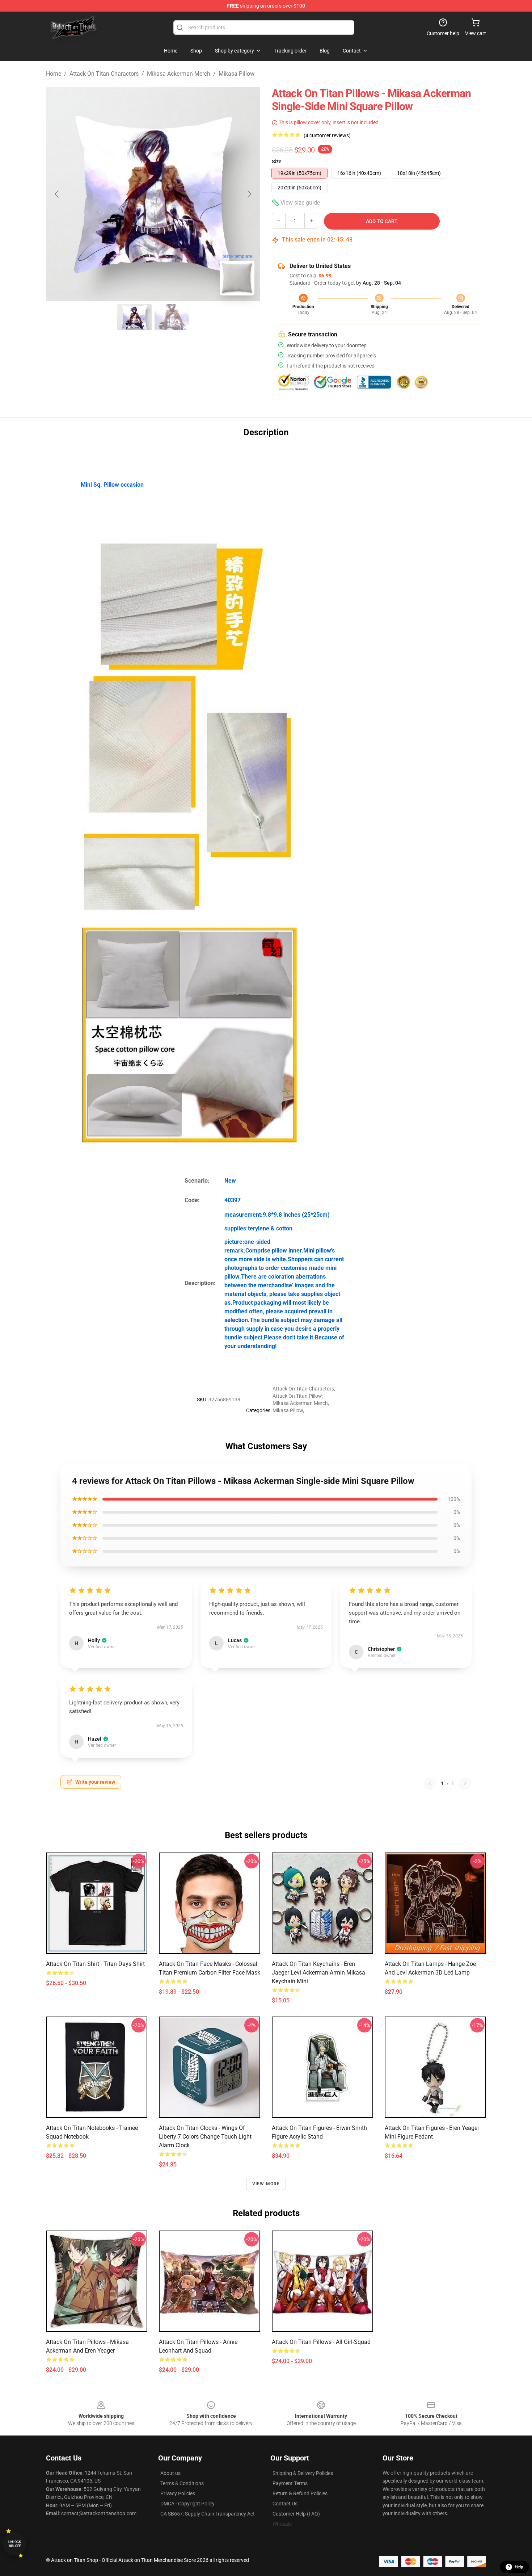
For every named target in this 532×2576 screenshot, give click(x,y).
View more (266, 2184)
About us (170, 2473)
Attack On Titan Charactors (104, 74)
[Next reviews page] (465, 1783)
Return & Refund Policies (300, 2493)
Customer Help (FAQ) (296, 2514)
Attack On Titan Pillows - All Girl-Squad (321, 2342)
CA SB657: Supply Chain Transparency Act (208, 2514)
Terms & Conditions (182, 2483)
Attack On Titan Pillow (297, 1396)
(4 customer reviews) (327, 135)
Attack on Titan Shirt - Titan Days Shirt (95, 1964)
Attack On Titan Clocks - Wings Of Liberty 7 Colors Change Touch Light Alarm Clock (205, 2137)
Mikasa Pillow (237, 74)
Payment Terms (290, 2483)
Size (277, 161)
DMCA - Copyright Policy (187, 2504)
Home (54, 74)
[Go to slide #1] (134, 317)
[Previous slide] (57, 194)
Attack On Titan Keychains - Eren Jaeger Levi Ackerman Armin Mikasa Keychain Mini (318, 1973)
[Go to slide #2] (172, 317)
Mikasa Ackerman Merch (179, 74)
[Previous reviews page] (430, 1783)
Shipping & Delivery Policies (303, 2473)
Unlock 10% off (15, 2544)
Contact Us (285, 2504)
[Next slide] (249, 194)
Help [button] (519, 2567)
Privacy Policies (178, 2493)
